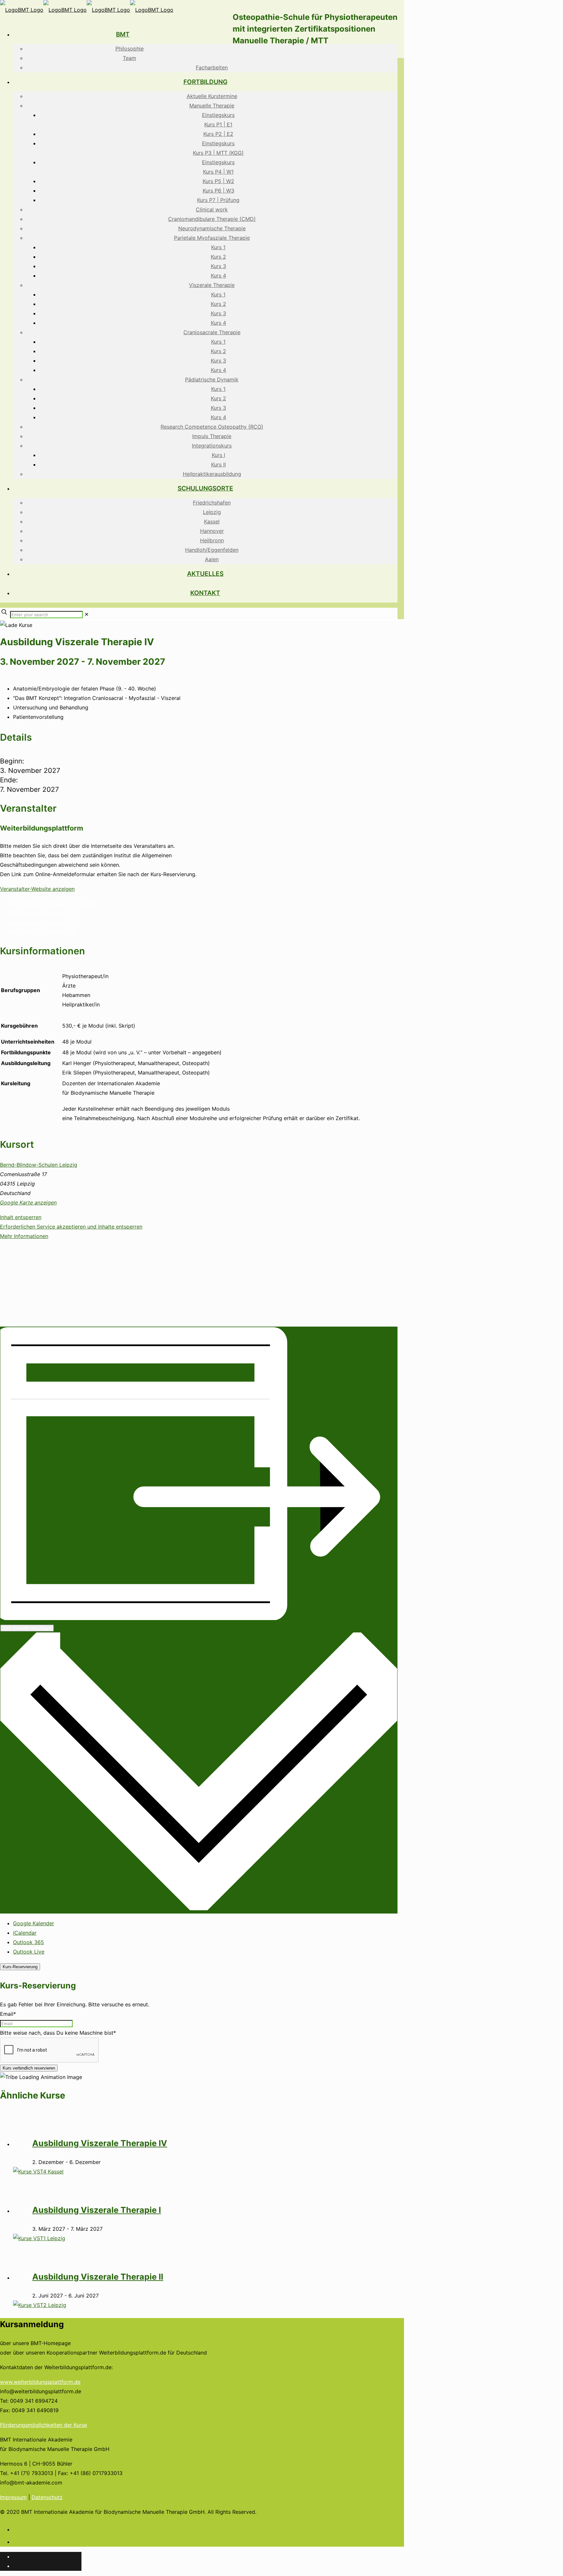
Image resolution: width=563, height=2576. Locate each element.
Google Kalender (34, 1923)
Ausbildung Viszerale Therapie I (97, 2210)
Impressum (13, 2497)
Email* (8, 2014)
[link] (87, 614)
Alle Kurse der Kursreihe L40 (43, 932)
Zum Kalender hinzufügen (27, 1628)
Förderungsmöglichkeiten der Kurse (43, 2425)
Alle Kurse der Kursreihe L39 (43, 922)
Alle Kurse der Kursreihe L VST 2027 (52, 904)
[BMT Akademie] (87, 10)
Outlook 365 (29, 1942)
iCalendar (25, 1933)
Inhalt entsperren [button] (21, 1217)
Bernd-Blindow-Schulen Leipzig (39, 1165)
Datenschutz (47, 2497)
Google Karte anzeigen (28, 1203)
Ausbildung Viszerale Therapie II (98, 2277)
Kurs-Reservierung (20, 1967)
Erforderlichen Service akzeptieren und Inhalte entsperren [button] (71, 1227)
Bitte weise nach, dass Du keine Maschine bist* (58, 2033)
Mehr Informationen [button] (24, 1236)
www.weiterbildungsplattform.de (40, 2382)
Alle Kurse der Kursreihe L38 (43, 913)
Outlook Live (29, 1952)
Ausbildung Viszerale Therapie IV (100, 2143)
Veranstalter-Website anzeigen (37, 889)
